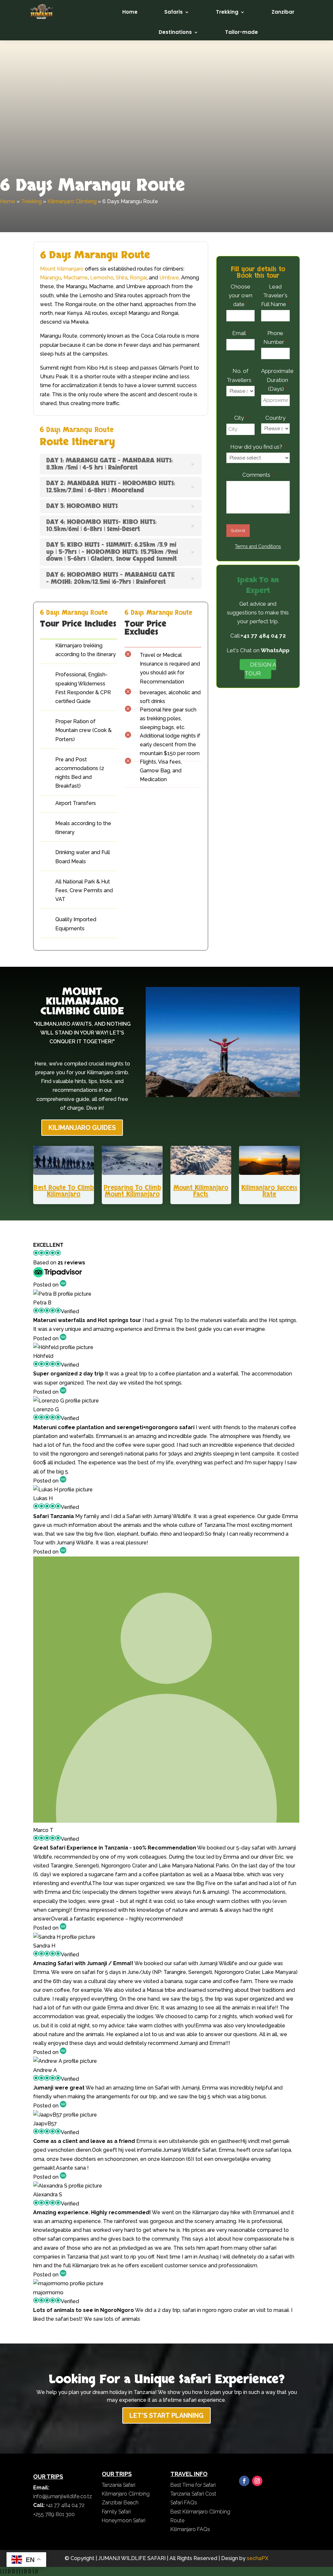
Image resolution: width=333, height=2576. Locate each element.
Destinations (175, 32)
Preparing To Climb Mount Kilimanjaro (132, 1191)
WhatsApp (275, 650)
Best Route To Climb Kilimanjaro (64, 1191)
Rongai (138, 278)
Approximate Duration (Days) (277, 380)
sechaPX (258, 2558)
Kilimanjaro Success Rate (269, 1191)
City (241, 418)
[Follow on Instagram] (257, 2481)
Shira (122, 278)
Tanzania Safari (119, 2485)
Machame (76, 278)
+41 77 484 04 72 (263, 636)
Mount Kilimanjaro (62, 269)
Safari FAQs (184, 2503)
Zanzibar (283, 12)
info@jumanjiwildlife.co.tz (63, 2496)
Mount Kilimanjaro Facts (201, 1191)
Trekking (227, 12)
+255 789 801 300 (54, 2514)
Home (130, 12)
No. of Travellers (241, 375)
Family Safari (116, 2512)
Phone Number (275, 338)
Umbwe (169, 278)
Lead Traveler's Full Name (275, 295)
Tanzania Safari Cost (193, 2494)
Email (241, 333)
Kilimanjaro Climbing (72, 201)
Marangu (51, 278)
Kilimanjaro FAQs (190, 2529)
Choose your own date (240, 295)
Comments (258, 475)
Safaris (173, 12)
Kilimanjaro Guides (82, 1128)
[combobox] (240, 316)
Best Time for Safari (193, 2485)
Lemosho (102, 278)
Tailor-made (241, 32)
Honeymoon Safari (124, 2520)
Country (275, 418)
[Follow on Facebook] (244, 2481)
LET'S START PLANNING (166, 2415)
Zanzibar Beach (120, 2503)
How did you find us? (258, 447)
